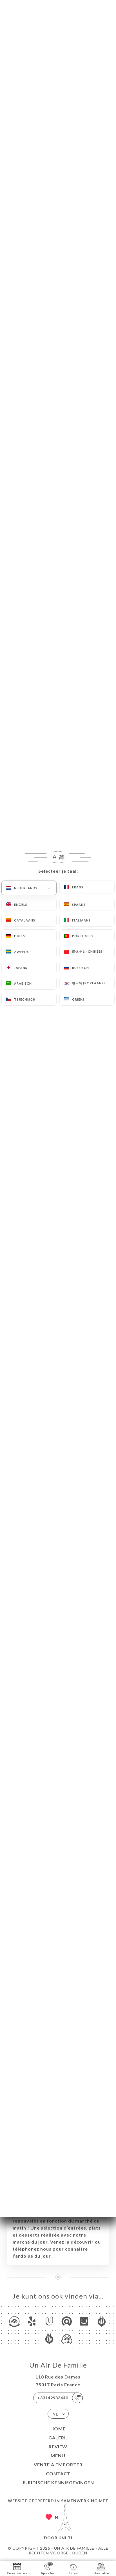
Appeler (48, 2573)
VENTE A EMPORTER (58, 2464)
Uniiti (65, 2538)
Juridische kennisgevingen (58, 2482)
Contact (58, 2473)
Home (58, 2429)
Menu (58, 2456)
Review (58, 2447)
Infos (74, 2573)
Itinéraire (101, 2573)
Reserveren (17, 2573)
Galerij (58, 2438)
